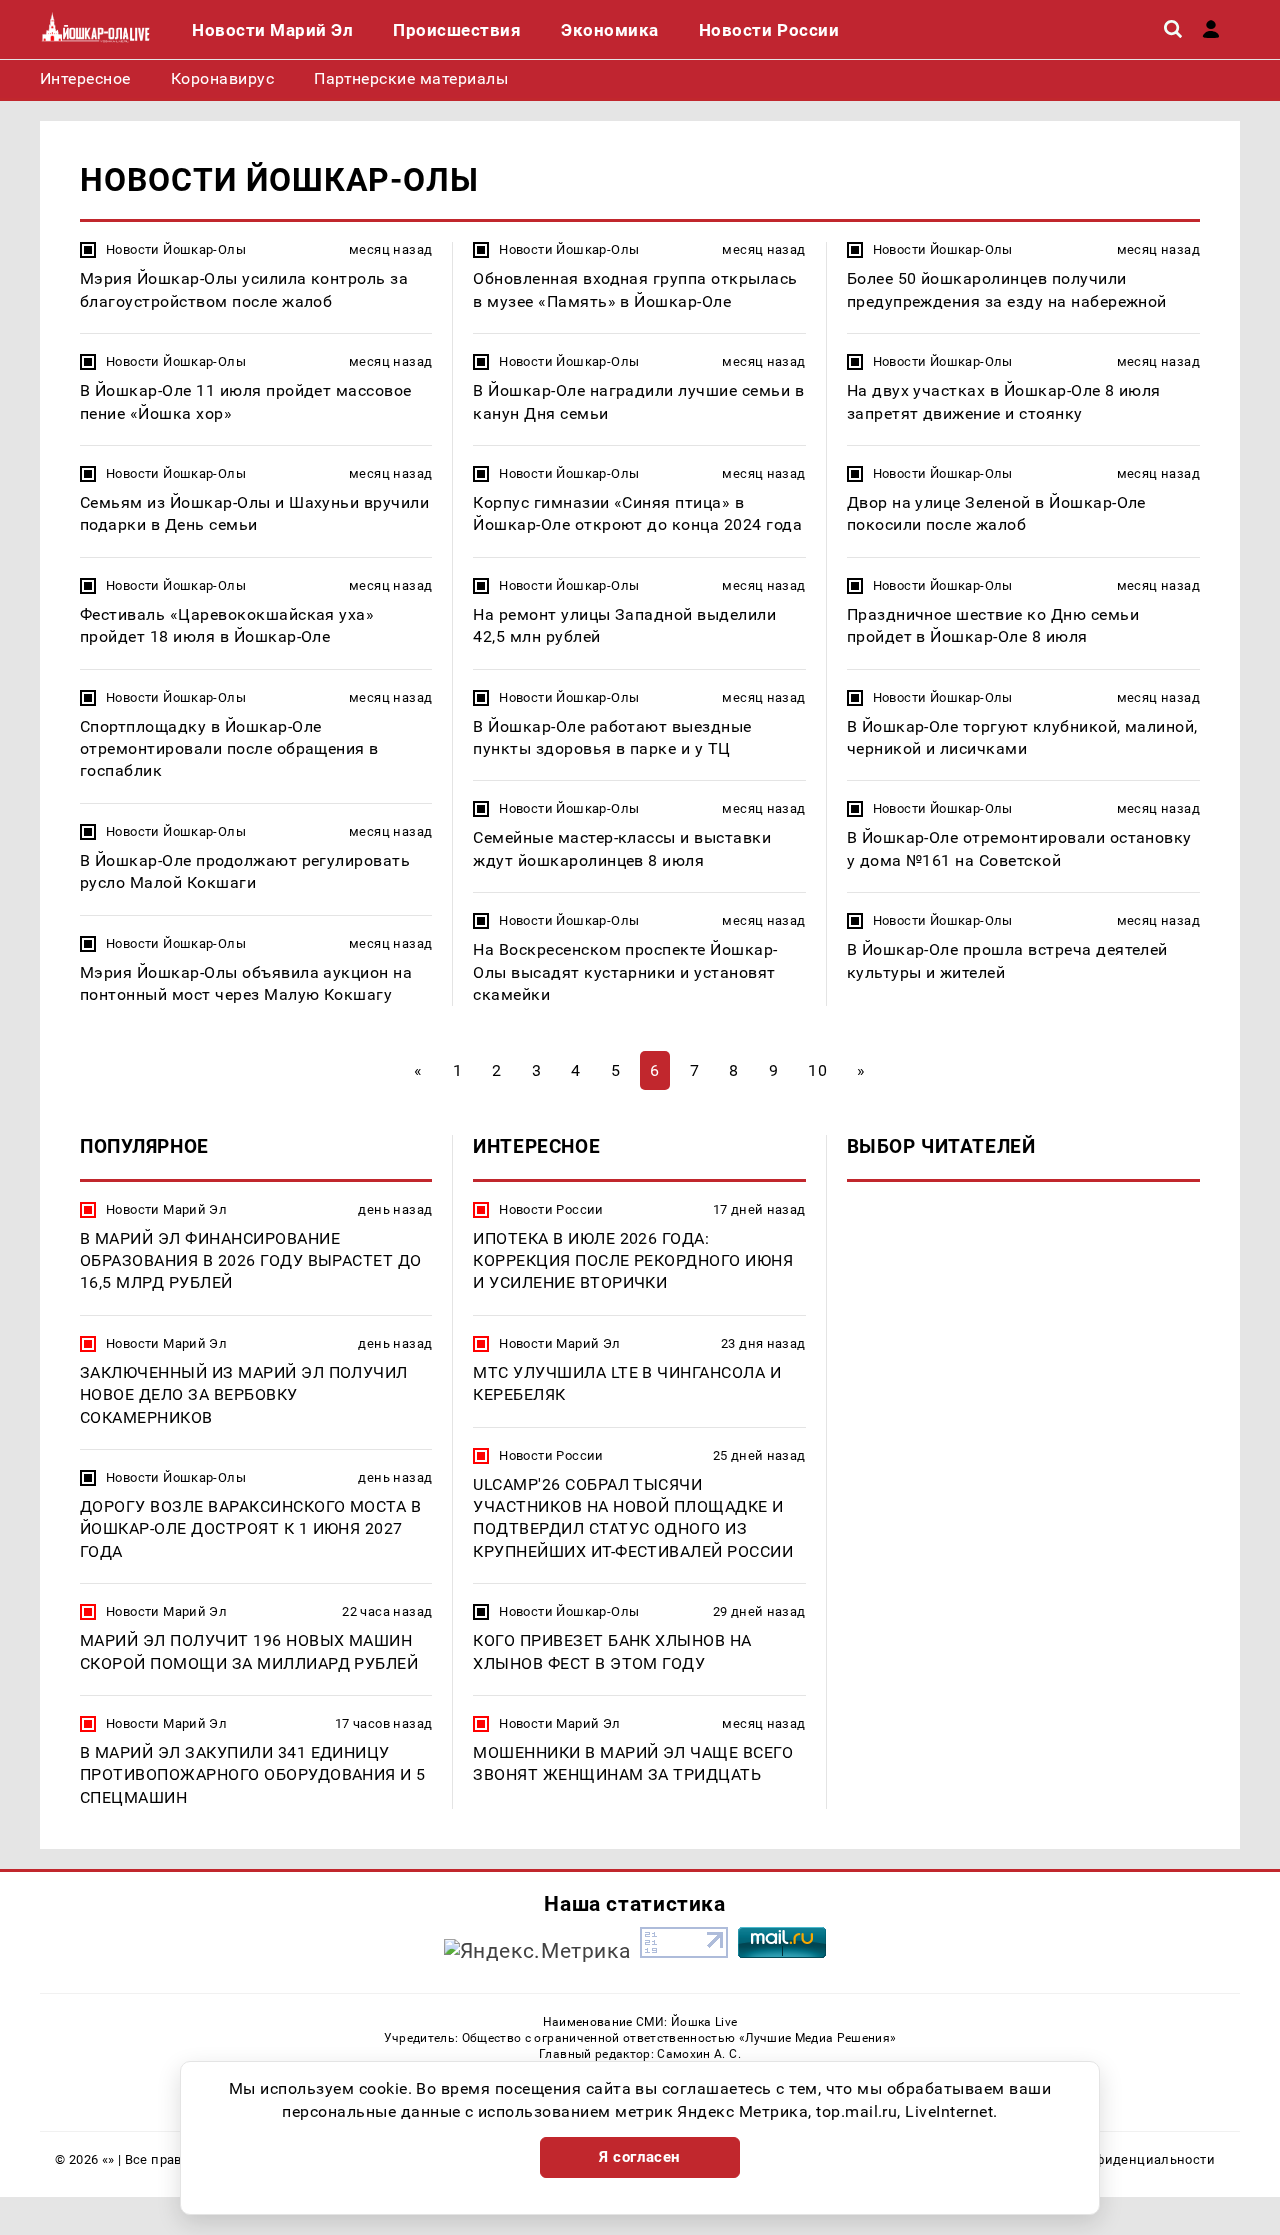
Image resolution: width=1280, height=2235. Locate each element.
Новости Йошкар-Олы (176, 249)
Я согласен (640, 2157)
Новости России (551, 1209)
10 (817, 1070)
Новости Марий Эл (166, 1209)
